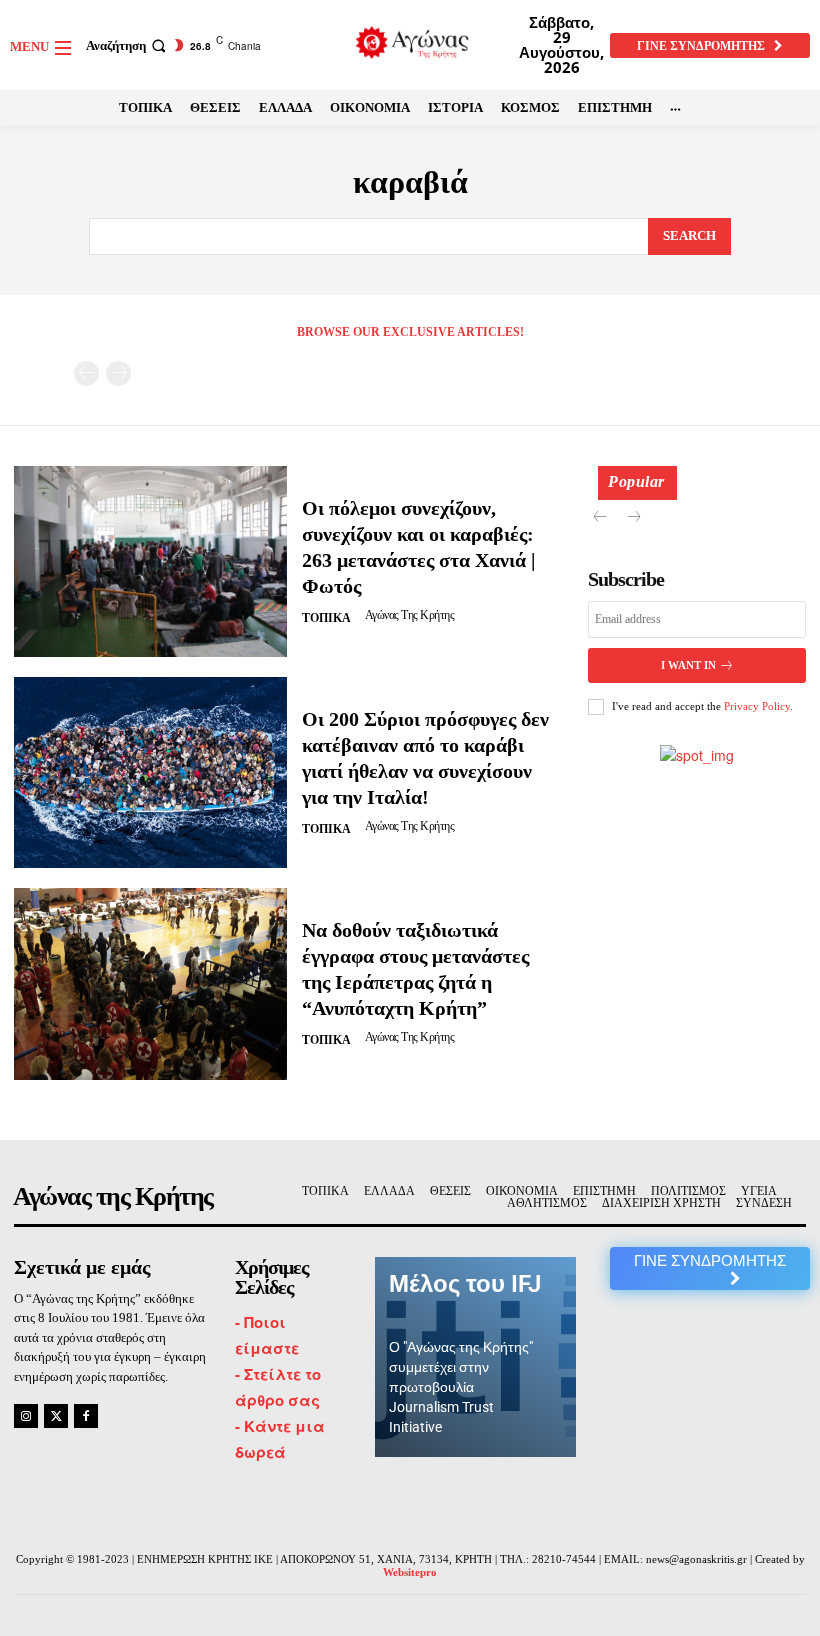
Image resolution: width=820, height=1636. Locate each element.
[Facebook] (86, 1416)
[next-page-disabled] (118, 373)
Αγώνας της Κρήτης (410, 615)
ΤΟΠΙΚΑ (326, 618)
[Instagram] (26, 1416)
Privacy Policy (757, 706)
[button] (128, 45)
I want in (688, 665)
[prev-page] (86, 373)
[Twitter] (56, 1416)
